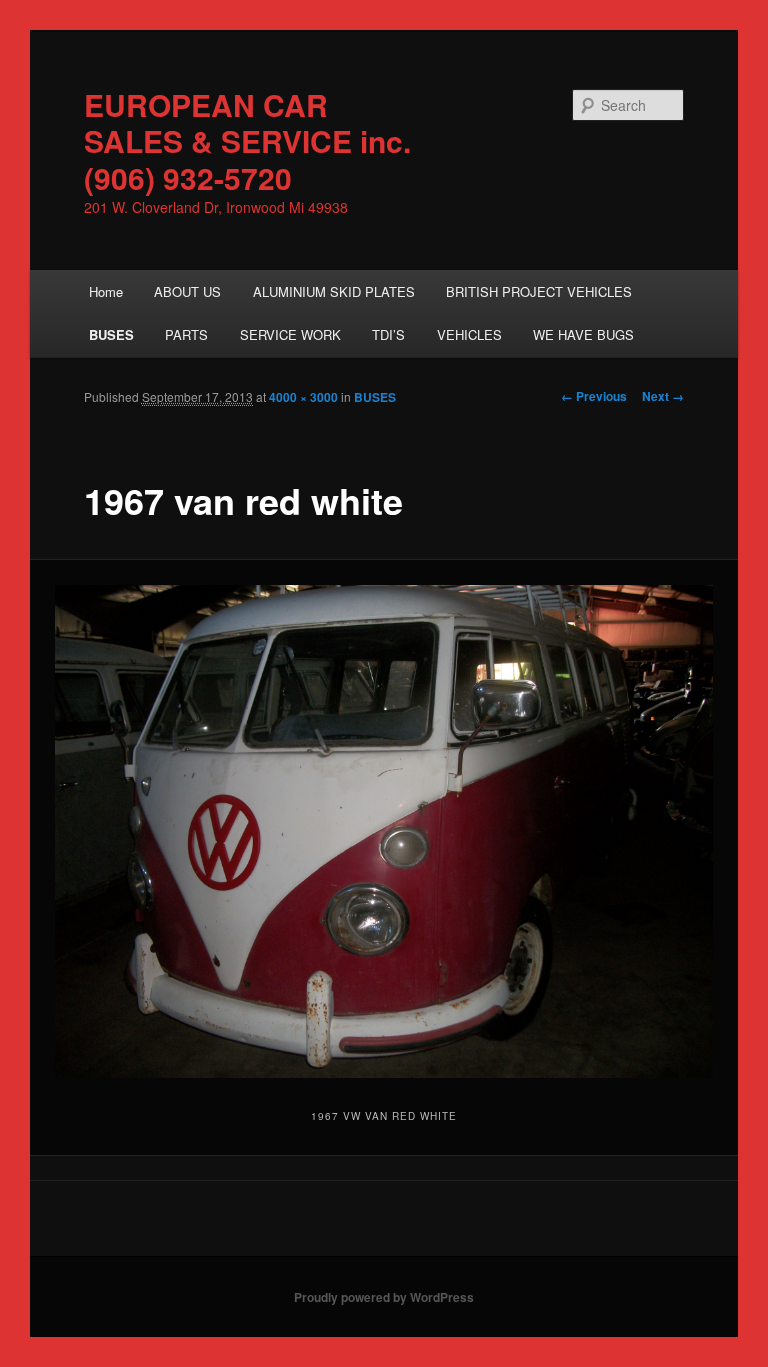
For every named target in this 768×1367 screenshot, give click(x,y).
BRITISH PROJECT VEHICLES (539, 291)
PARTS (186, 334)
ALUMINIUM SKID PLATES (334, 291)
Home (106, 291)
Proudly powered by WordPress (384, 1297)
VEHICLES (469, 334)
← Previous (594, 396)
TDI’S (388, 334)
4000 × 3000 (303, 397)
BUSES (111, 334)
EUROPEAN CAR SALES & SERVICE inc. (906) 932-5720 (247, 141)
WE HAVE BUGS (583, 334)
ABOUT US (187, 291)
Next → (663, 396)
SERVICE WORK (290, 334)
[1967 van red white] (384, 832)
